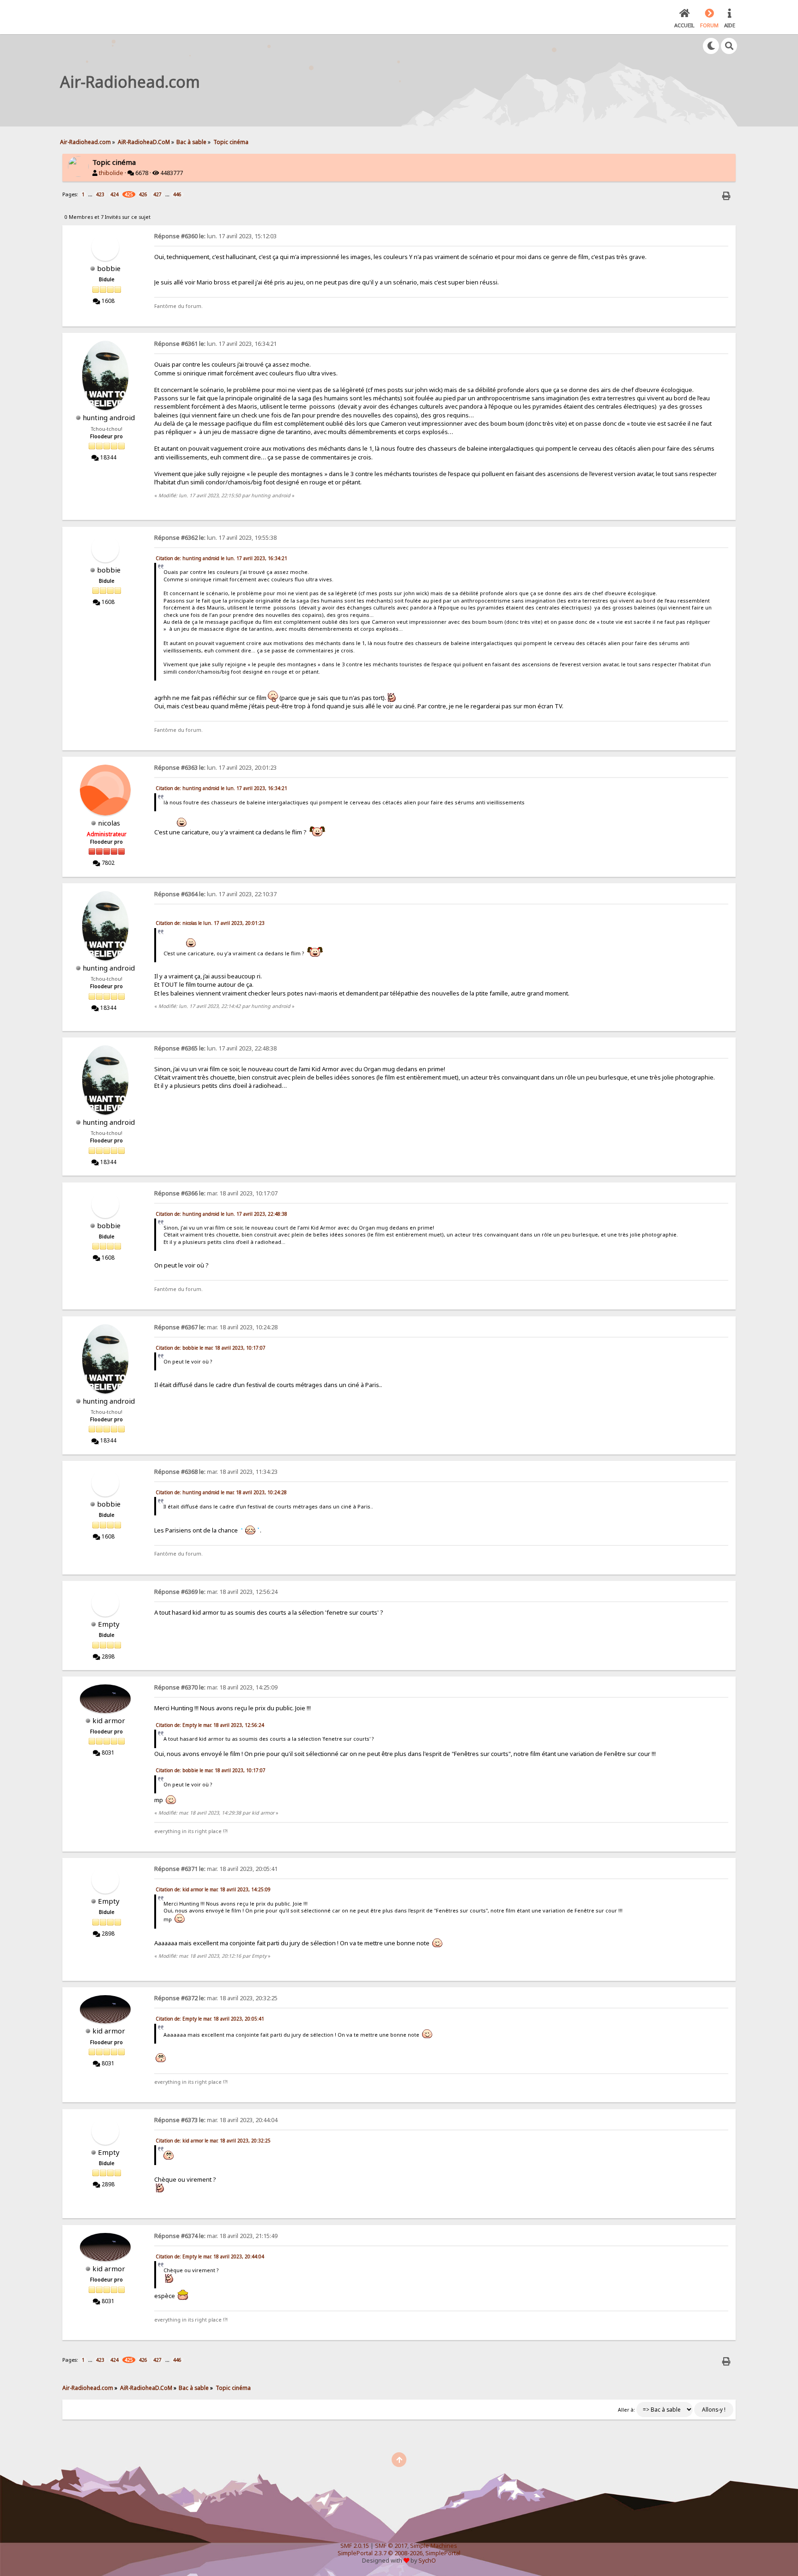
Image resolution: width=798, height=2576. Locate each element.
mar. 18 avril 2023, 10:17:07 (216, 1193)
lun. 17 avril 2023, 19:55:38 (215, 538)
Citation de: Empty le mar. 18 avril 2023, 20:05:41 (210, 2019)
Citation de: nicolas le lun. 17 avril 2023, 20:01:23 (210, 923)
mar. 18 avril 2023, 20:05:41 (216, 1869)
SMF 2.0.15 (355, 2546)
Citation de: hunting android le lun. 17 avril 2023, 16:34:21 (221, 558)
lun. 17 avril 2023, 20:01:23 (215, 768)
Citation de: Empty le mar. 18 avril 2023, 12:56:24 (210, 1725)
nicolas (109, 823)
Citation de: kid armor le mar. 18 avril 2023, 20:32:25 (213, 2141)
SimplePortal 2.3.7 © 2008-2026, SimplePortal (399, 2553)
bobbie (109, 268)
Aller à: (626, 2410)
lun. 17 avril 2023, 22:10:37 (215, 894)
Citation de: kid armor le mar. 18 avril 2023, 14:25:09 (213, 1889)
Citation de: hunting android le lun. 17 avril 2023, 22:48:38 (221, 1214)
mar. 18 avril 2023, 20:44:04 (216, 2120)
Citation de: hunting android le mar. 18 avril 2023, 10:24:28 (221, 1492)
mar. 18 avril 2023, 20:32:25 (216, 1998)
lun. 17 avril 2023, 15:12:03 (215, 236)
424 (115, 194)
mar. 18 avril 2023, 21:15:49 (216, 2236)
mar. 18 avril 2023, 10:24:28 (216, 1327)
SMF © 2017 (391, 2546)
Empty (109, 1624)
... (91, 194)
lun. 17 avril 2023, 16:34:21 (215, 344)
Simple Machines (434, 2546)
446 (177, 194)
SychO (427, 2561)
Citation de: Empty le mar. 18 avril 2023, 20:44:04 (210, 2256)
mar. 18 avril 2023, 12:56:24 (216, 1592)
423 (100, 194)
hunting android (109, 417)
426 (143, 194)
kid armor (109, 1720)
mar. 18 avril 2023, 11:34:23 (216, 1472)
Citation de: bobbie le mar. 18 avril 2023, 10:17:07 (211, 1348)
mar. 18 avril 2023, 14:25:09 (216, 1687)
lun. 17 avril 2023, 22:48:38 (215, 1048)
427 (157, 194)
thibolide (111, 173)
